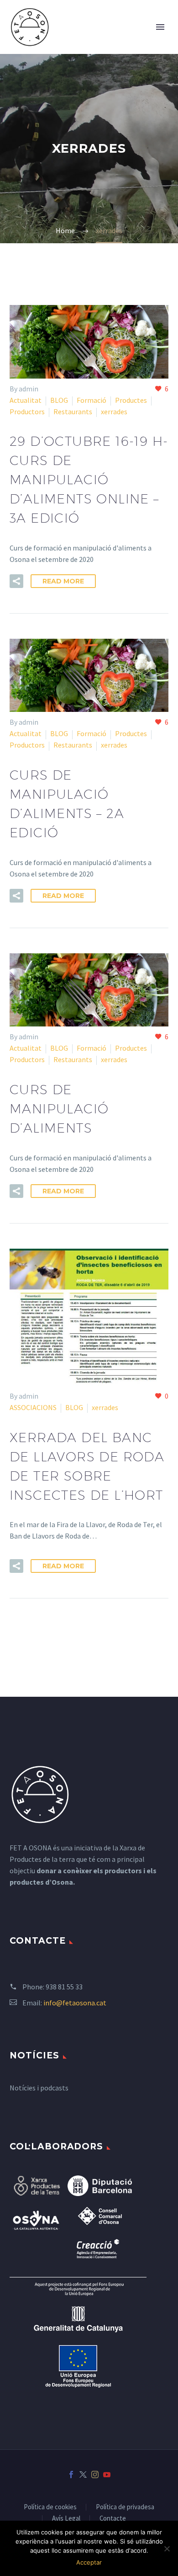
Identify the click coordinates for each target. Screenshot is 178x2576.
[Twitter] (83, 2474)
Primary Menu (160, 27)
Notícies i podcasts (39, 2088)
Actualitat (26, 400)
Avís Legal (66, 2519)
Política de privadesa (125, 2507)
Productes (131, 400)
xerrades (114, 412)
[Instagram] (95, 2474)
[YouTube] (107, 2474)
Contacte (113, 2519)
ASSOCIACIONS (33, 1407)
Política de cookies (50, 2507)
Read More (63, 581)
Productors (27, 412)
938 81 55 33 (64, 1987)
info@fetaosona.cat (75, 2003)
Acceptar (89, 2562)
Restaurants (73, 412)
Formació (92, 400)
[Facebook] (71, 2474)
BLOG (59, 400)
